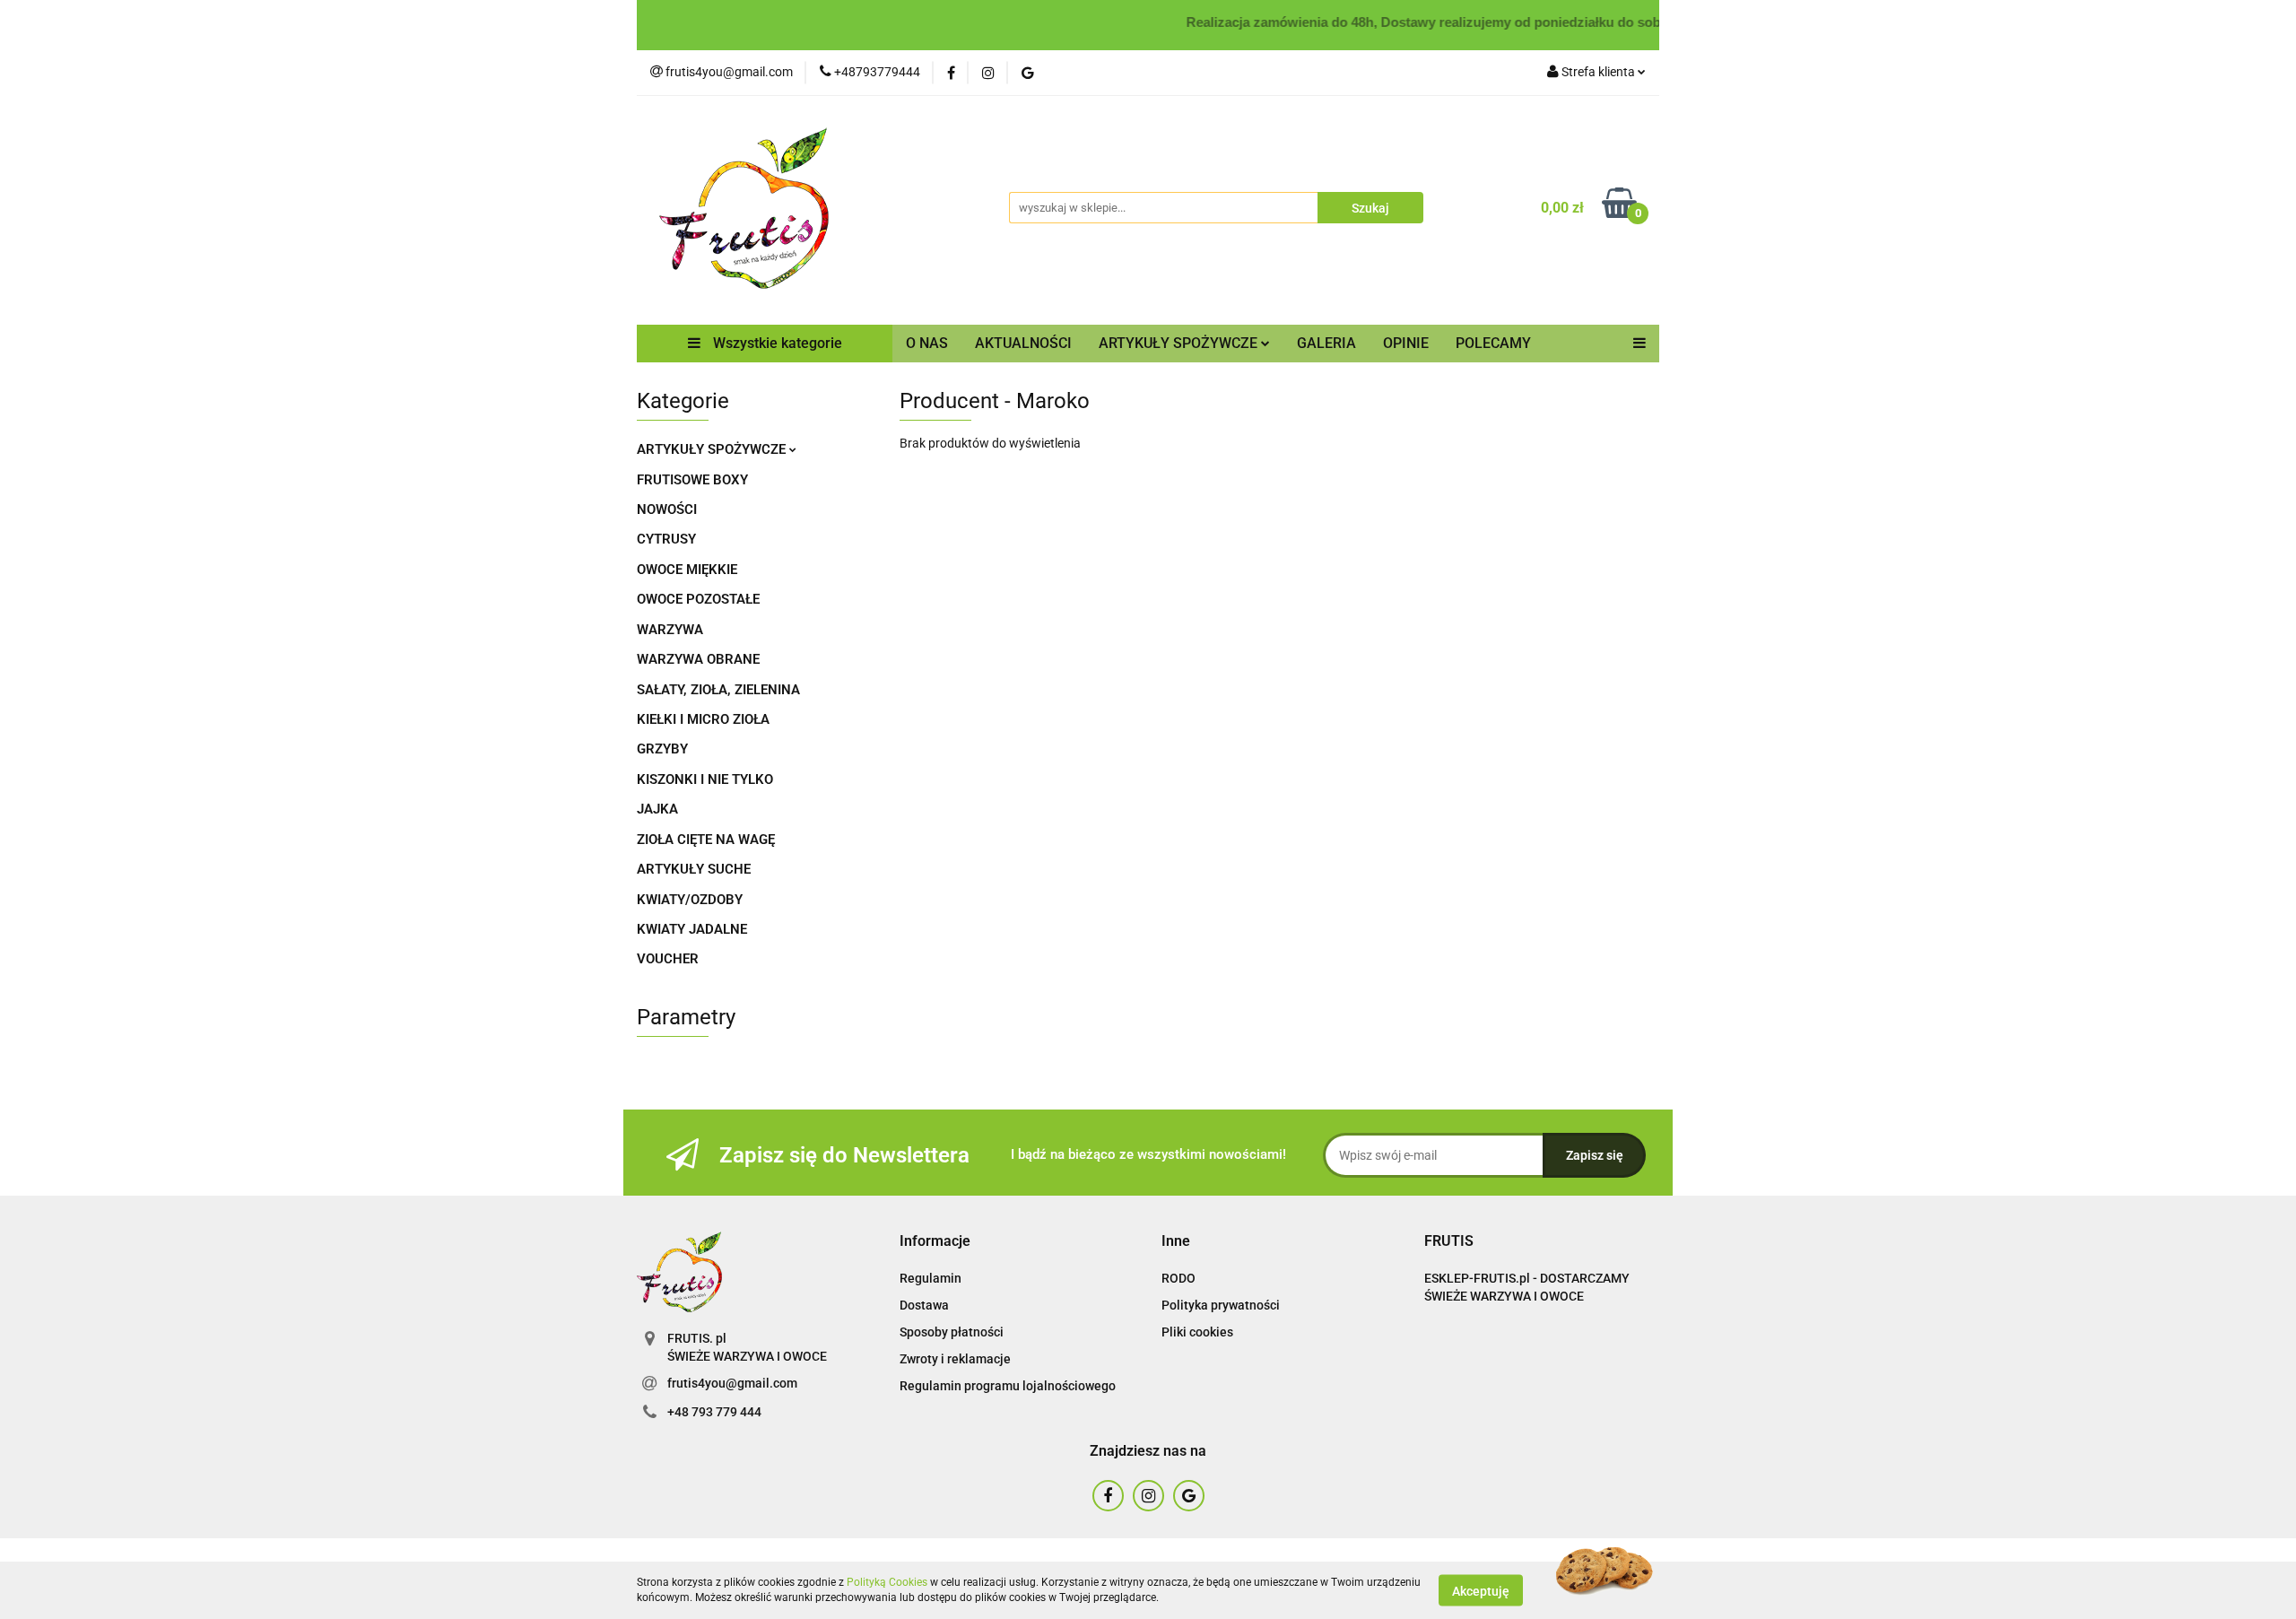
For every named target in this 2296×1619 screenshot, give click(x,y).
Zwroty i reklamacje (955, 1359)
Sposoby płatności (952, 1332)
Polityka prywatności (1221, 1305)
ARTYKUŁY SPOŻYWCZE (713, 449)
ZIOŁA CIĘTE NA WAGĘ (706, 840)
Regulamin (931, 1278)
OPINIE (1406, 343)
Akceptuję (1481, 1590)
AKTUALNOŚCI (1023, 343)
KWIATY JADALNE (692, 929)
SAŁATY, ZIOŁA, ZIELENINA (718, 690)
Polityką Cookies (887, 1582)
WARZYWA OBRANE (698, 659)
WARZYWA (670, 630)
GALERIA (1326, 343)
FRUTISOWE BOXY (692, 480)
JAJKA (657, 809)
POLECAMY (1493, 343)
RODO (1178, 1278)
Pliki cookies (1197, 1332)
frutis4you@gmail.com (732, 1383)
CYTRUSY (666, 539)
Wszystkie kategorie (776, 343)
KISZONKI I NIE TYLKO (705, 779)
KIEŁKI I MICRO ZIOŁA (703, 719)
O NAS (927, 343)
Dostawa (924, 1305)
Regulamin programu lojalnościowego (1008, 1386)
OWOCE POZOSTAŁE (698, 599)
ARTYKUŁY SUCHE (694, 869)
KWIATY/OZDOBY (690, 900)
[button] (935, 1242)
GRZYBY (662, 749)
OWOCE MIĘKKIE (687, 570)
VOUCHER (668, 959)
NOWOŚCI (667, 509)
